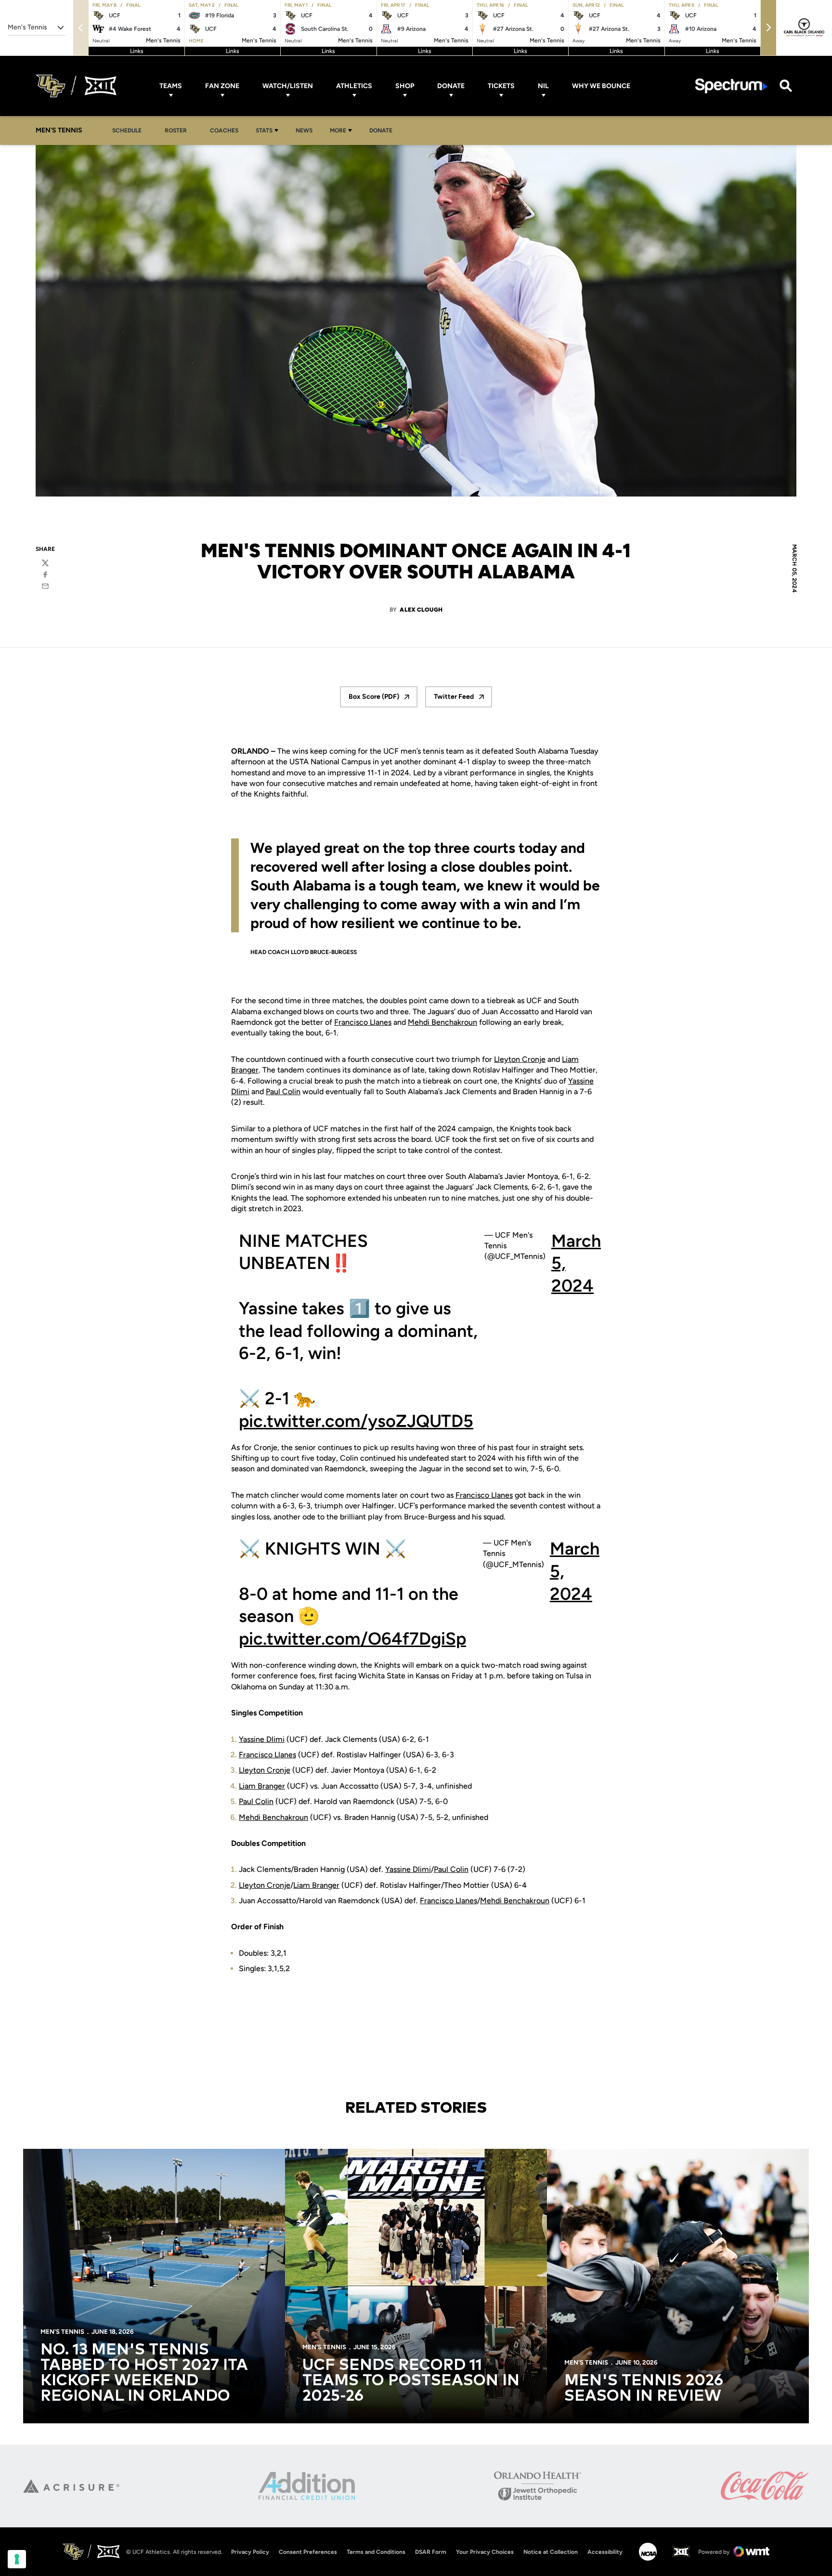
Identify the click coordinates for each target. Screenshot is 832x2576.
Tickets (501, 86)
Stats (264, 131)
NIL (543, 86)
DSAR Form (431, 2552)
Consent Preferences (308, 2552)
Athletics (354, 86)
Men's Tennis (62, 2332)
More (338, 131)
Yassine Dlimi (262, 1739)
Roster (176, 131)
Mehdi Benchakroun (442, 1022)
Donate (451, 86)
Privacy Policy (250, 2552)
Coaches (224, 131)
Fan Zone (222, 86)
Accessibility (605, 2552)
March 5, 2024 (576, 1263)
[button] (768, 28)
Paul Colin (283, 1092)
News (304, 131)
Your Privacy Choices (485, 2552)
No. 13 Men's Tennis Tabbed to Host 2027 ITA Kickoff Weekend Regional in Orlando (144, 2373)
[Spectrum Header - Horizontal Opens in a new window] (731, 86)
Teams (171, 86)
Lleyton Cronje (520, 1059)
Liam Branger (262, 1786)
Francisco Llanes (363, 1022)
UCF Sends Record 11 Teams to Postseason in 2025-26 (411, 2381)
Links (137, 51)
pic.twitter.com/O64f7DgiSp (352, 1639)
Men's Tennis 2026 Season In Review (644, 2389)
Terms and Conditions (376, 2552)
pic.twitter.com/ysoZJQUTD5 (356, 1421)
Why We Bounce (601, 86)
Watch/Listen (288, 86)
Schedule (127, 131)
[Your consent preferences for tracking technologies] (17, 2559)
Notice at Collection (551, 2552)
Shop (405, 86)
